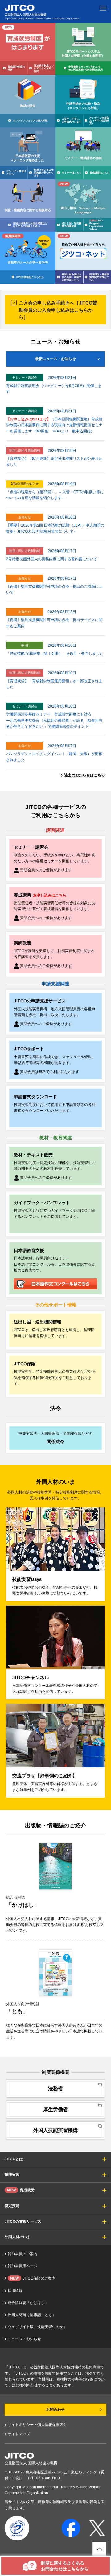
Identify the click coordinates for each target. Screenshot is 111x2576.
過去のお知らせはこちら (84, 775)
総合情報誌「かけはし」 (28, 2303)
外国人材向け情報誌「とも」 (32, 2315)
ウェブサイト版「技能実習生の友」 (37, 2327)
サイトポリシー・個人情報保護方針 (37, 2425)
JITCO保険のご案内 (33, 2278)
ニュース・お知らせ (24, 2339)
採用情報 (15, 2291)
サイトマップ (19, 2434)
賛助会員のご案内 (23, 2254)
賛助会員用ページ (23, 2266)
